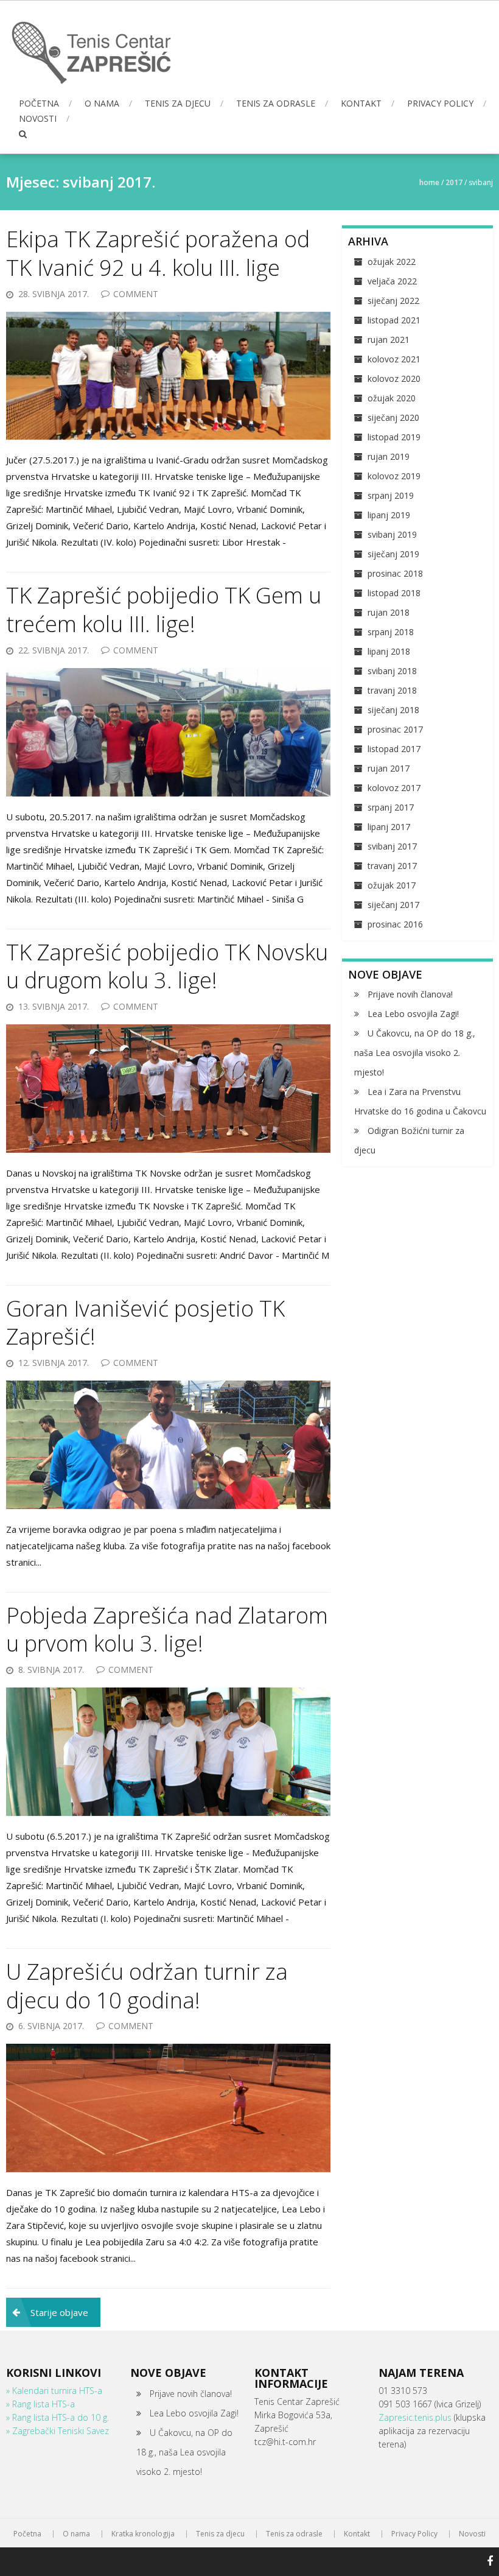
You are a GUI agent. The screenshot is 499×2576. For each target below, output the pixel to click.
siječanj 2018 (393, 710)
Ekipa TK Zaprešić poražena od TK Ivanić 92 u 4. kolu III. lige (158, 253)
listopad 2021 (394, 320)
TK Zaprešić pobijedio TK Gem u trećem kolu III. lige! (164, 610)
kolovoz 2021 (394, 359)
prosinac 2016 (395, 924)
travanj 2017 (392, 866)
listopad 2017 (394, 749)
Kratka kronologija (143, 2534)
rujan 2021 (389, 340)
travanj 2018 (392, 690)
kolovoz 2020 (394, 378)
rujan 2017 (389, 768)
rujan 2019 (389, 456)
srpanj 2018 (391, 632)
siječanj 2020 (393, 417)
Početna (39, 103)
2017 (454, 182)
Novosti (38, 118)
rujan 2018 (389, 612)
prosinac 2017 (395, 729)
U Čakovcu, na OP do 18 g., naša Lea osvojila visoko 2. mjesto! (415, 1053)
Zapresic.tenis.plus (416, 2417)
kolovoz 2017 (394, 788)
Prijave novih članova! (410, 994)
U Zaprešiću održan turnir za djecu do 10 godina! (147, 1986)
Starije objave (59, 2312)
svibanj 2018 (392, 671)
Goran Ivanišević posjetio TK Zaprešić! (145, 1323)
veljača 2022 (392, 281)
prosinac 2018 (395, 573)
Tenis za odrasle (276, 103)
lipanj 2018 (389, 651)
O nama (102, 103)
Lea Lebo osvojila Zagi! (413, 1014)
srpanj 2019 (391, 495)
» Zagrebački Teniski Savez (58, 2431)
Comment (136, 294)
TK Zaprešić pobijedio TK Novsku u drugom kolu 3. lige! (167, 966)
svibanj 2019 (392, 534)
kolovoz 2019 (394, 476)
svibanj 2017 (392, 846)
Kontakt (361, 103)
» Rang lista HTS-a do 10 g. (58, 2417)
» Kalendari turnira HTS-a (54, 2391)
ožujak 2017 (392, 885)
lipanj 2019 (389, 515)
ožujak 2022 (392, 262)
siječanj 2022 (393, 301)
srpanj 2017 (391, 807)
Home (429, 182)
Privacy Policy (440, 103)
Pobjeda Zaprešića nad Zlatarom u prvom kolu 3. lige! (167, 1630)
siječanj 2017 (393, 905)
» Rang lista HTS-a (40, 2404)
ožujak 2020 (392, 398)
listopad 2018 (394, 593)
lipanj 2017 (389, 827)
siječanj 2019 (393, 554)
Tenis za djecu (178, 103)
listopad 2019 (394, 437)
